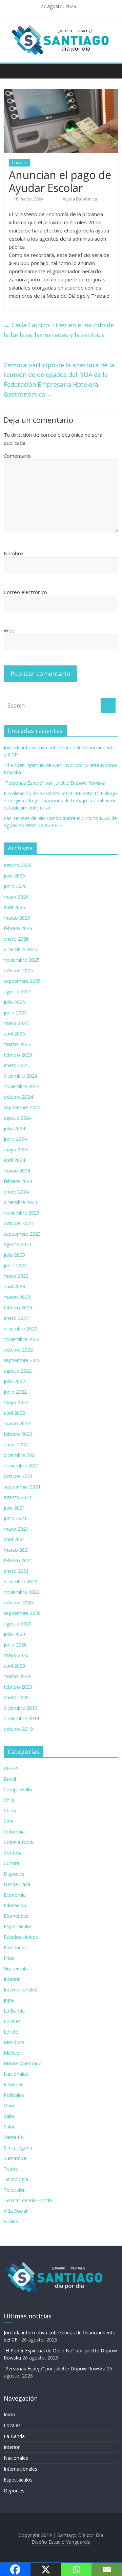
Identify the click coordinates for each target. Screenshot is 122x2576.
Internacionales (21, 1990)
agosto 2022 (18, 1371)
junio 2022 (15, 1392)
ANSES (11, 1768)
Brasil (10, 1779)
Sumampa (15, 2158)
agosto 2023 (18, 1244)
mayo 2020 (16, 1655)
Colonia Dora (18, 1842)
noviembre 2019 (22, 1718)
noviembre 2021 (22, 1466)
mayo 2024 (16, 1150)
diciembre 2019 (21, 1708)
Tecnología (16, 2179)
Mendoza (14, 2042)
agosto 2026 (18, 865)
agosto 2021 (18, 1497)
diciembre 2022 (21, 1329)
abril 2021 (14, 1539)
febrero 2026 (18, 928)
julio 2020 (14, 1634)
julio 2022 (14, 1381)
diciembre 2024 (21, 1076)
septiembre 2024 (22, 1107)
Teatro (11, 2169)
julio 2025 (14, 1002)
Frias (9, 1958)
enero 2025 (16, 1065)
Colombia (14, 1832)
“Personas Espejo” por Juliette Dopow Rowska (55, 783)
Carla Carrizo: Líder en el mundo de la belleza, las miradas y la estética (59, 330)
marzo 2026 (17, 918)
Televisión (15, 2190)
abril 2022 (14, 1413)
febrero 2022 (18, 1434)
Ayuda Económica (80, 199)
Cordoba (13, 1853)
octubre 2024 (18, 1097)
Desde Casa (17, 1884)
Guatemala (16, 1969)
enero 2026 (16, 939)
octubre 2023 (18, 1223)
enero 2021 (16, 1571)
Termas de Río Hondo (28, 2200)
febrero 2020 (18, 1687)
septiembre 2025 (22, 981)
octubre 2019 (18, 1729)
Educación (15, 1905)
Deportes (14, 1874)
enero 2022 (16, 1444)
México (12, 2053)
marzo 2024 (17, 1171)
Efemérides (16, 1916)
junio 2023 (15, 1265)
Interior (12, 1979)
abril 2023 (14, 1286)
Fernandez (15, 1947)
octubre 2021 (18, 1476)
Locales (19, 163)
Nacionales (16, 2074)
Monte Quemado (23, 2063)
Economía (15, 1895)
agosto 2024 (18, 1118)
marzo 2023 (17, 1297)
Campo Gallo (18, 1789)
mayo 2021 (16, 1529)
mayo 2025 (16, 1023)
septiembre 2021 (22, 1487)
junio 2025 (15, 1013)
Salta (9, 2116)
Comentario (17, 456)
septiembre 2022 (22, 1360)
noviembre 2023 (22, 1213)
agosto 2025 (18, 991)
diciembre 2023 (21, 1202)
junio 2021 (15, 1518)
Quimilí (11, 2105)
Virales (11, 2221)
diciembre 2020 (21, 1581)
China (10, 1811)
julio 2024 (14, 1128)
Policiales (14, 2095)
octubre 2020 (18, 1603)
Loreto (11, 2032)
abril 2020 (14, 1666)
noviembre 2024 (22, 1086)
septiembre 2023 (22, 1234)
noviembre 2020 (22, 1592)
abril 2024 (14, 1160)
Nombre (13, 553)
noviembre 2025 (22, 960)
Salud (10, 2127)
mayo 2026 (16, 897)
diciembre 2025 (21, 949)
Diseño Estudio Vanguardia (61, 2542)
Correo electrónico (25, 592)
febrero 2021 (18, 1560)
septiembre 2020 (22, 1613)
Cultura (12, 1863)
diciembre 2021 (21, 1455)
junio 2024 (15, 1139)
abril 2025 (14, 1034)
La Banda (14, 2011)
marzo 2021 (17, 1550)
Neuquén (14, 2084)
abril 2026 (14, 907)
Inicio (9, 2414)
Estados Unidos (21, 1937)
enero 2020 (16, 1697)
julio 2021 (14, 1508)
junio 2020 (15, 1645)
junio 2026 (15, 886)
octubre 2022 (18, 1350)
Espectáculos (18, 1926)
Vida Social (15, 2211)
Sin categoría (18, 2148)
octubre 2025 (18, 970)
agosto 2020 (18, 1624)
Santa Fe (13, 2137)
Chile (9, 1800)
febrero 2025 (18, 1055)
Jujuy (9, 2000)
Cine (8, 1821)
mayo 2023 (16, 1276)
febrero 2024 (18, 1181)
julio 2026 (14, 876)
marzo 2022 (17, 1423)
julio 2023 (14, 1255)
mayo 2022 (16, 1402)
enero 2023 (16, 1318)
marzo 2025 (17, 1044)
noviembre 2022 (22, 1339)
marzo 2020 (17, 1676)
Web (9, 630)
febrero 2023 (18, 1308)
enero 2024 (16, 1192)
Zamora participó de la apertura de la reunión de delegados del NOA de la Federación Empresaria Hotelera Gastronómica (59, 380)
